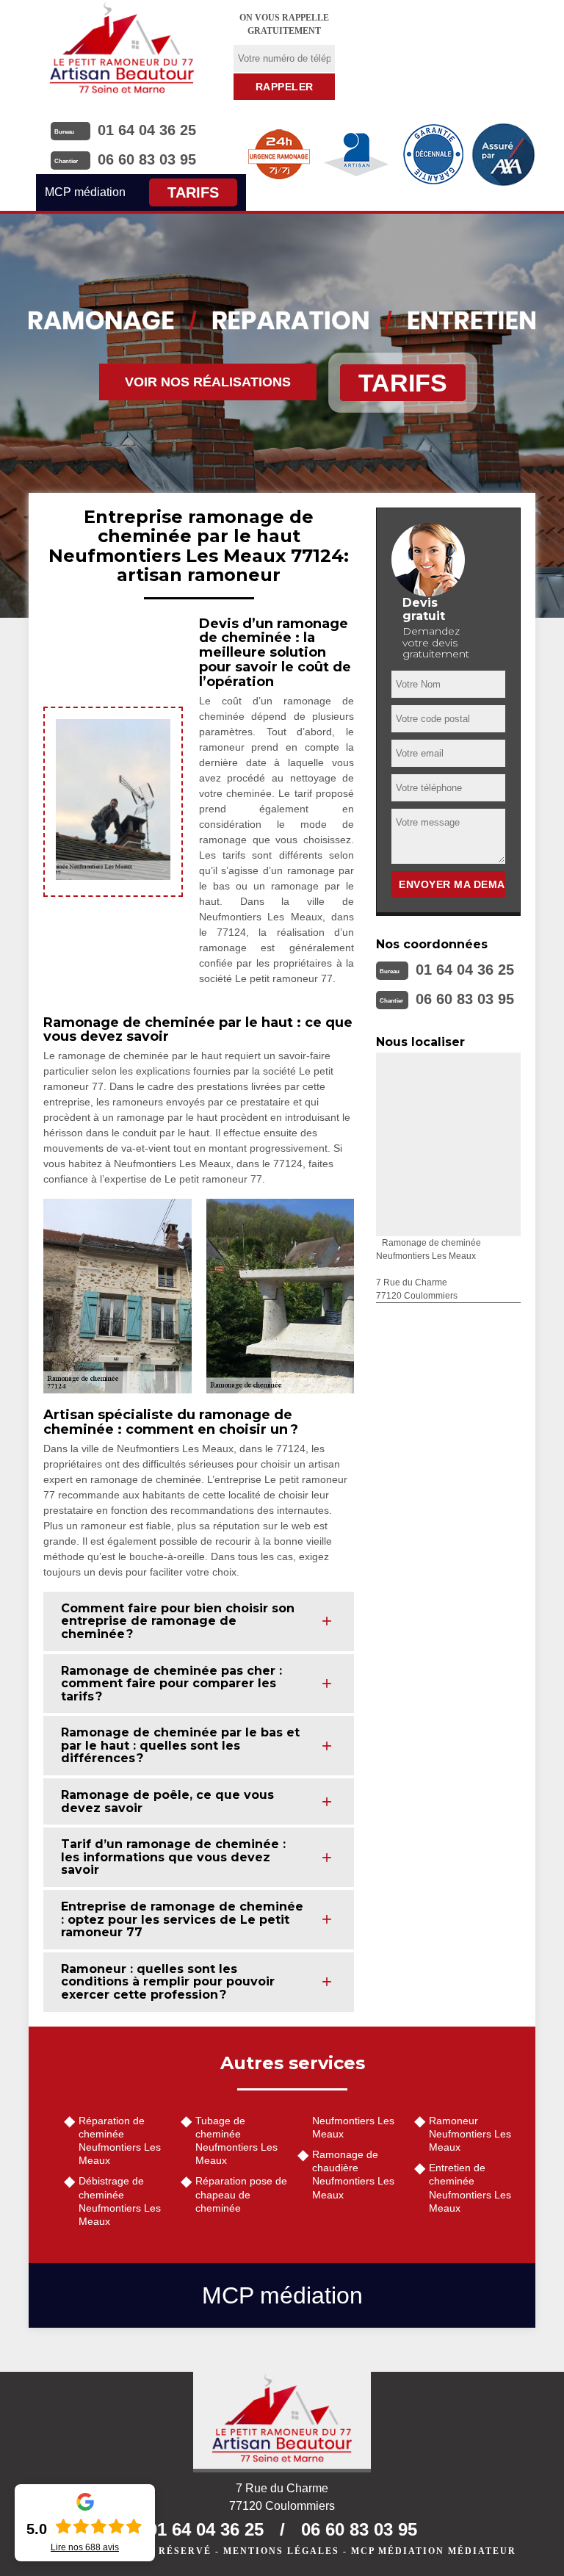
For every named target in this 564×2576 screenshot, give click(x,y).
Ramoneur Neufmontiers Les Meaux (470, 2134)
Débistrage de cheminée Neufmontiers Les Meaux (120, 2201)
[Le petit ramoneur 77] (282, 2422)
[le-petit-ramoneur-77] (122, 48)
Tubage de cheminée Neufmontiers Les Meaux (236, 2141)
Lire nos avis (85, 2547)
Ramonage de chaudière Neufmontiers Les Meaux (353, 2175)
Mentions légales (281, 2551)
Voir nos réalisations (208, 382)
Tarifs (193, 192)
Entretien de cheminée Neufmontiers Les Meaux (470, 2188)
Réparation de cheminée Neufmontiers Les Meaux (120, 2141)
